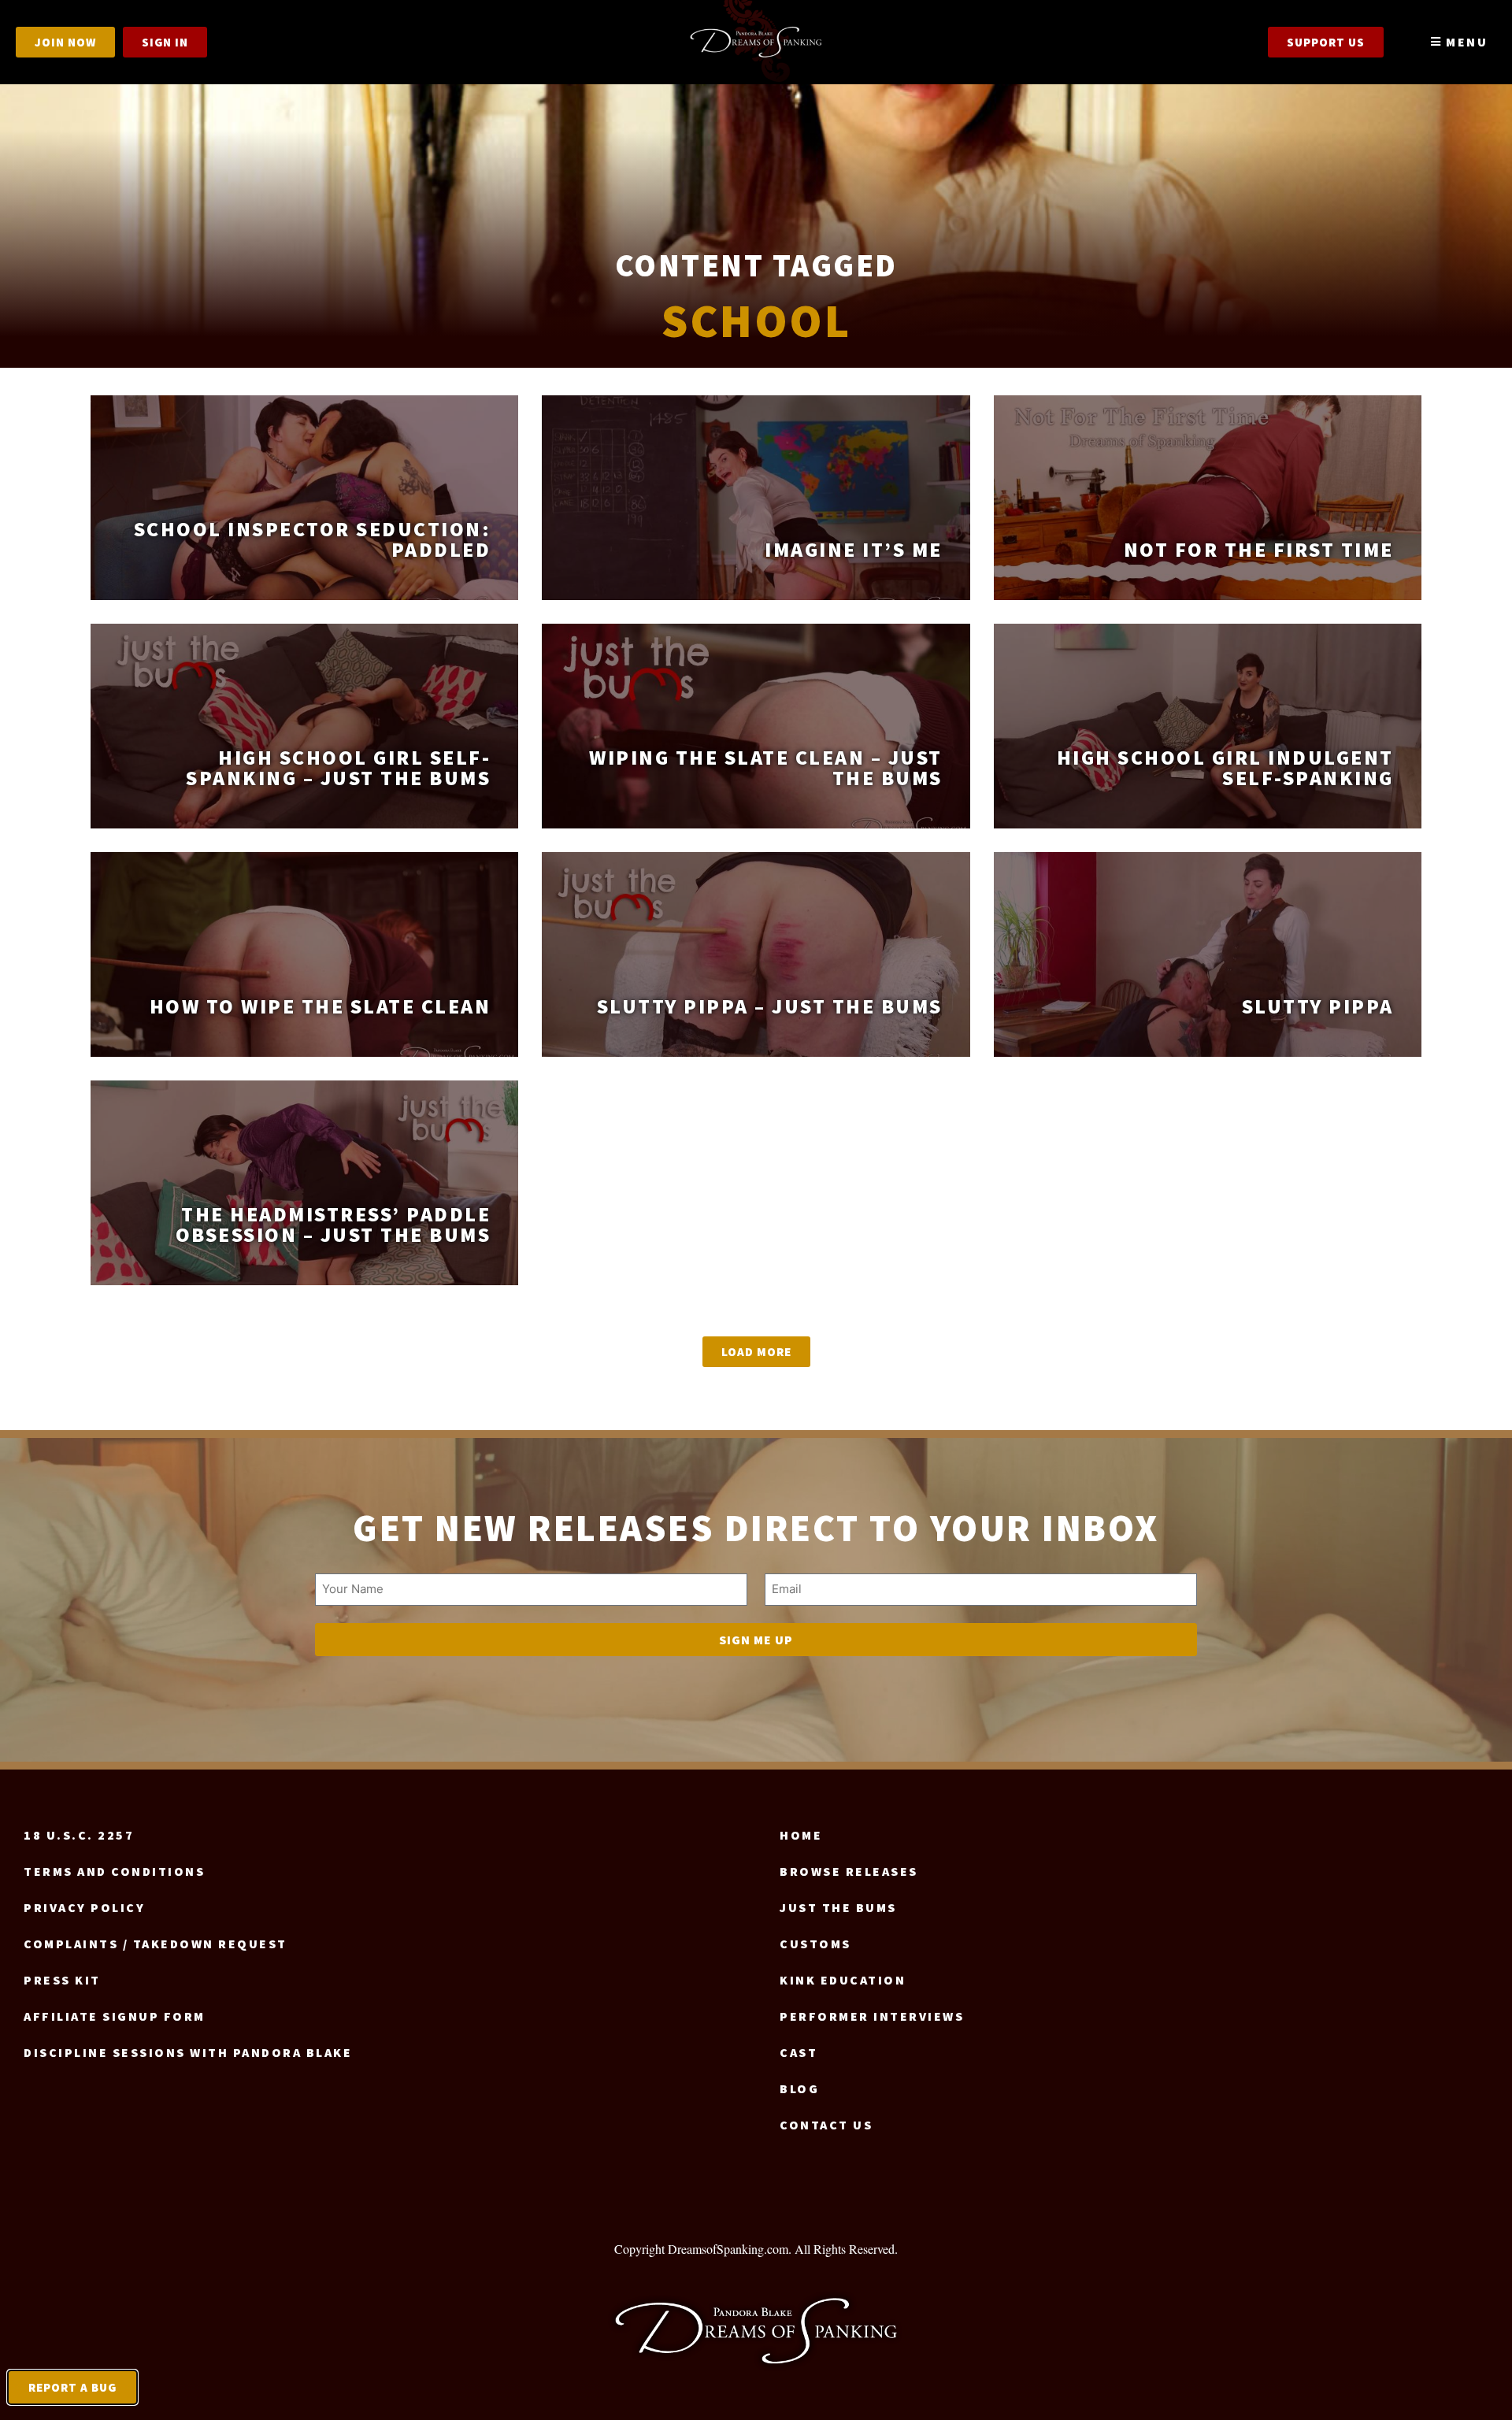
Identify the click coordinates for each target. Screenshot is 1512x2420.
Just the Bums (838, 1907)
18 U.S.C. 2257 (79, 1835)
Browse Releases (849, 1871)
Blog (799, 2088)
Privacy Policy (84, 1907)
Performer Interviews (872, 2016)
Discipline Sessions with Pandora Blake (188, 2052)
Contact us (826, 2125)
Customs (815, 1944)
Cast (799, 2052)
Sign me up (756, 1640)
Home (801, 1835)
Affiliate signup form (115, 2016)
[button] (756, 1352)
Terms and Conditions (114, 1871)
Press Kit (62, 1980)
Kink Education (843, 1980)
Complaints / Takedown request (156, 1944)
